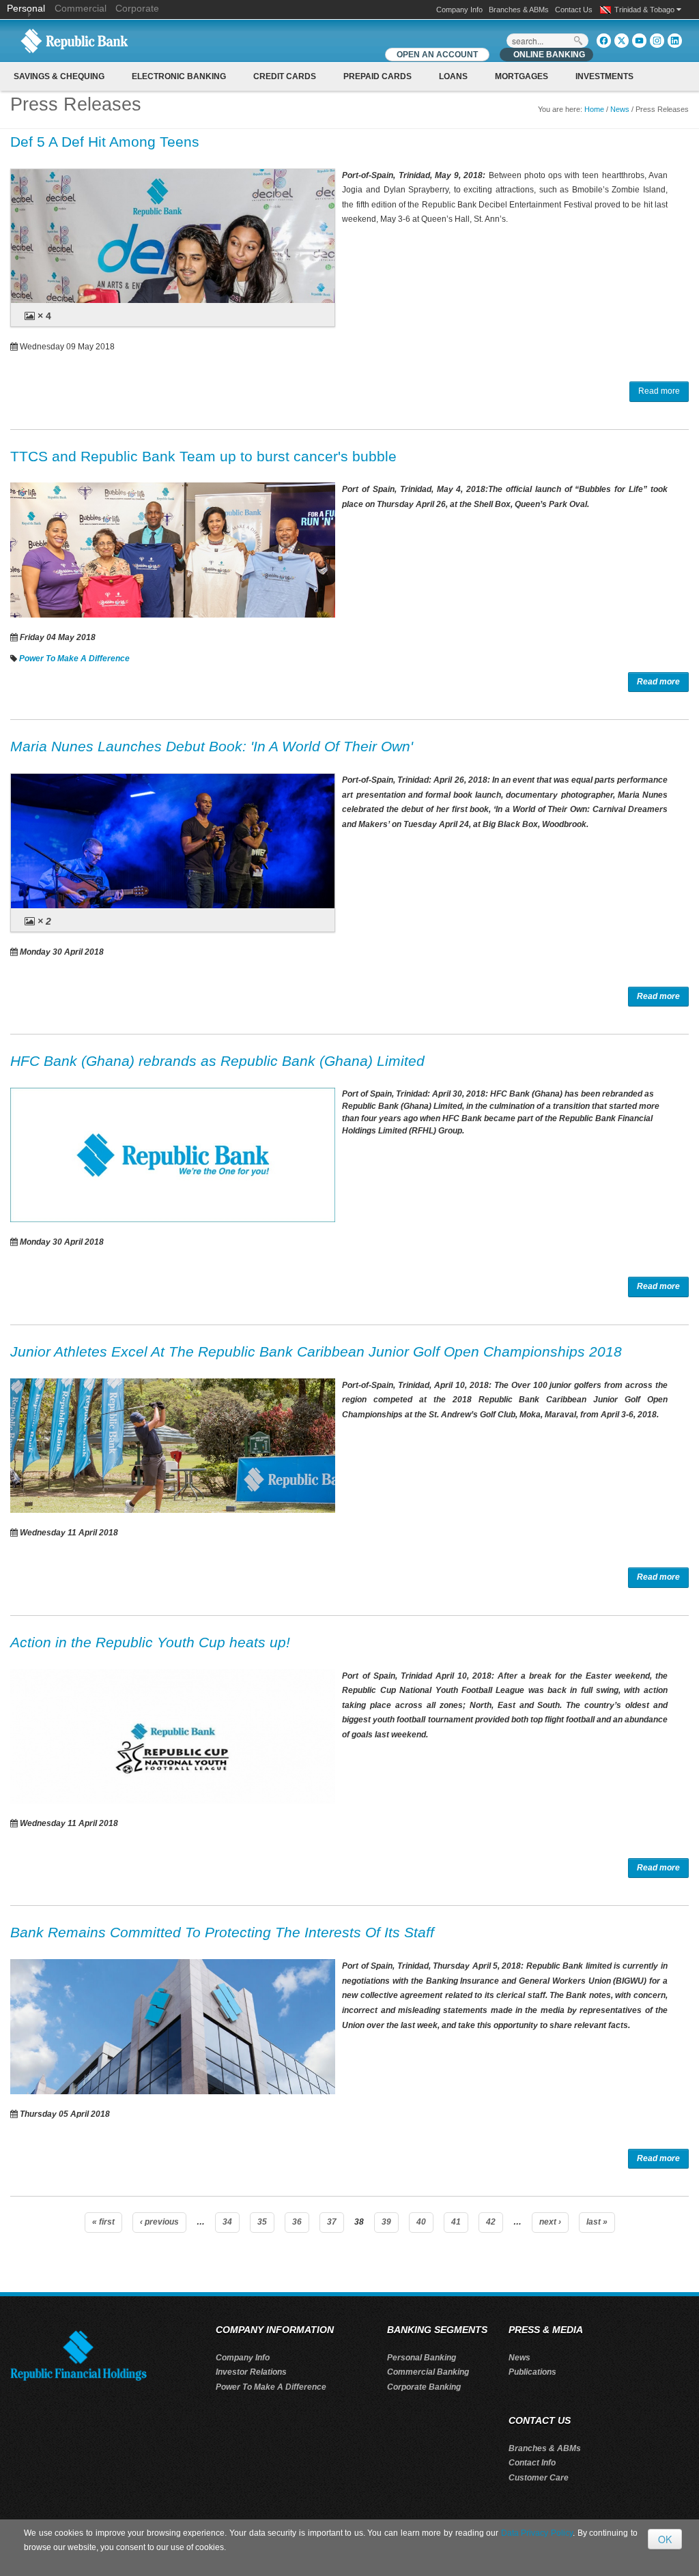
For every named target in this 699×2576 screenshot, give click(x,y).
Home (594, 109)
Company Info (459, 10)
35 (262, 2222)
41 (456, 2222)
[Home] (74, 40)
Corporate (137, 8)
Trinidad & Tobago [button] (645, 10)
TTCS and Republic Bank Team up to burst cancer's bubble (203, 456)
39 (386, 2222)
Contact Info (532, 2463)
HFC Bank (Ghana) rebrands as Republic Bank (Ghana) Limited (217, 1061)
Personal (27, 8)
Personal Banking (422, 2358)
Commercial (81, 8)
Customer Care (539, 2478)
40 (421, 2222)
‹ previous (159, 2222)
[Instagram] (657, 41)
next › (550, 2222)
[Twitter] (622, 41)
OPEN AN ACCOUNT (437, 55)
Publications (532, 2372)
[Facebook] (604, 41)
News (620, 109)
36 (297, 2222)
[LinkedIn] (675, 41)
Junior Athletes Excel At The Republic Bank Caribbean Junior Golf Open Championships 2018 (316, 1351)
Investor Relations (251, 2372)
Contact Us (574, 10)
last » (597, 2222)
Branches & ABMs (519, 10)
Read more (659, 391)
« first (103, 2222)
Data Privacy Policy (537, 2533)
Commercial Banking (428, 2372)
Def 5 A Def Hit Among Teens (105, 142)
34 (227, 2222)
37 (332, 2222)
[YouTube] (639, 41)
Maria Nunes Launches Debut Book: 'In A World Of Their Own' (212, 746)
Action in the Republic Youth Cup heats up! (150, 1642)
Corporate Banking (424, 2387)
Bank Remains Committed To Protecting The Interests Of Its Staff (222, 1932)
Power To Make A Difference (74, 659)
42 (491, 2222)
